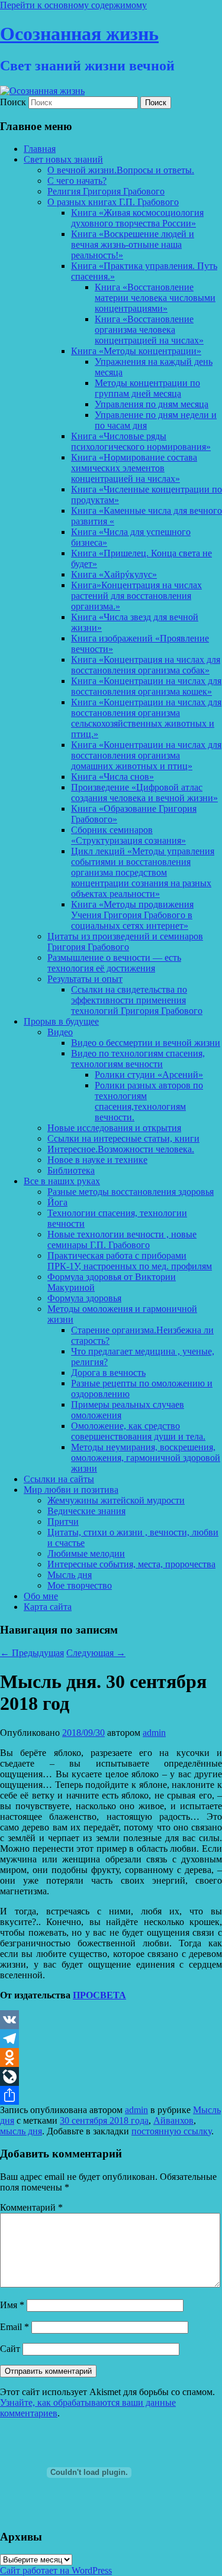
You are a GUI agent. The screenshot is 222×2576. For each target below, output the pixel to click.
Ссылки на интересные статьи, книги (123, 1138)
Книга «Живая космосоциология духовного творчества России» (137, 218)
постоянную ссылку (171, 2131)
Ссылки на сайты (59, 1479)
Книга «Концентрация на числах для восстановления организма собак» (146, 665)
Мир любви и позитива (71, 1490)
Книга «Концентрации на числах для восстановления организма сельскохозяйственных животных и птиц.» (146, 718)
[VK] (111, 2020)
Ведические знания (86, 1511)
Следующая (96, 1653)
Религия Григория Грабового (106, 191)
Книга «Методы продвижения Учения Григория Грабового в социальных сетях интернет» (132, 915)
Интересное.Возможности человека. (121, 1149)
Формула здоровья (84, 1298)
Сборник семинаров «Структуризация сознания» (128, 835)
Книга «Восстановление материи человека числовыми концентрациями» (155, 298)
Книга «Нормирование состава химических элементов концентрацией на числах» (134, 468)
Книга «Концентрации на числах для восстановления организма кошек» (146, 686)
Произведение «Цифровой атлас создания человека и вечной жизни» (144, 793)
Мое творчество (80, 1585)
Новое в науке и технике (97, 1160)
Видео (60, 1032)
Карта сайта (48, 1607)
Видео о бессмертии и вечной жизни (146, 1043)
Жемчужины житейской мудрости (116, 1500)
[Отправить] (111, 2095)
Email (15, 2327)
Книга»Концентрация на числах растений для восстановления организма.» (136, 596)
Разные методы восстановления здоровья (131, 1192)
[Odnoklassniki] (111, 2057)
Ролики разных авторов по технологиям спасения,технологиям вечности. (149, 1101)
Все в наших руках (62, 1181)
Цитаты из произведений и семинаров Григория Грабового (125, 942)
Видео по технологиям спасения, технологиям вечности (138, 1059)
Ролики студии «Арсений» (149, 1075)
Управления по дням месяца (152, 404)
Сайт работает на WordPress (56, 2570)
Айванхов (173, 2120)
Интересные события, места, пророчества (131, 1564)
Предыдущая (32, 1653)
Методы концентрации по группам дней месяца (147, 388)
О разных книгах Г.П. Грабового (113, 202)
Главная (40, 149)
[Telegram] (111, 2039)
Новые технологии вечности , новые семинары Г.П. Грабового (122, 1240)
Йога (57, 1202)
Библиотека (71, 1170)
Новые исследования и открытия (114, 1128)
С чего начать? (77, 181)
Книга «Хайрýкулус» (114, 574)
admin (154, 1733)
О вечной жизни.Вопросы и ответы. (121, 170)
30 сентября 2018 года (104, 2120)
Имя (12, 2305)
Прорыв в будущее (61, 1021)
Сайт (10, 2349)
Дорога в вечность (108, 1373)
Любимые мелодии (86, 1553)
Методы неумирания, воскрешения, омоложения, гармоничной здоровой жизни (146, 1458)
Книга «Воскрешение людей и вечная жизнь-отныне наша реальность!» (133, 244)
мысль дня (21, 2131)
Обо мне (41, 1596)
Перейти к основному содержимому (73, 5)
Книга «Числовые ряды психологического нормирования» (141, 441)
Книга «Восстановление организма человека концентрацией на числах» (149, 330)
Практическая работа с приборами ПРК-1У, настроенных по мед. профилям (130, 1261)
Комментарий (31, 2207)
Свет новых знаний (63, 159)
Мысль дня (70, 1575)
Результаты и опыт (85, 979)
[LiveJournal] (111, 2076)
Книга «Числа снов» (112, 777)
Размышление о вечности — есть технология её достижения (114, 963)
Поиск (13, 102)
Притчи (63, 1522)
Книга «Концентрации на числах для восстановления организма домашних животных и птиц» (146, 755)
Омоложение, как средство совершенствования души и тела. (138, 1431)
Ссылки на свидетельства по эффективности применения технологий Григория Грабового (137, 1000)
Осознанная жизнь (79, 34)
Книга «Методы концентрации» (136, 351)
